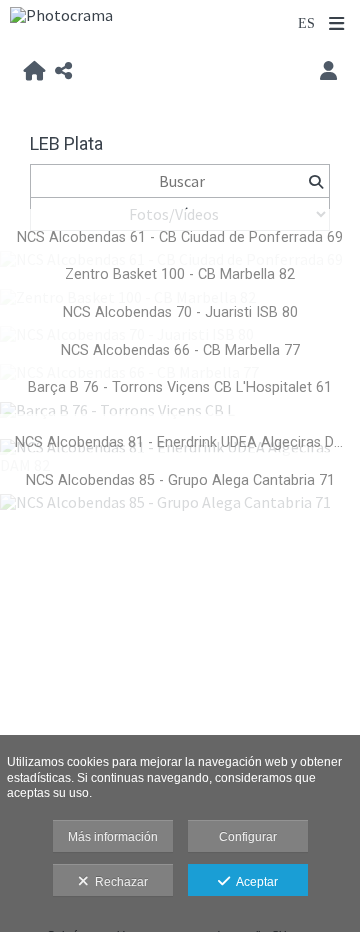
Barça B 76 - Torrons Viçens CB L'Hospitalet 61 (180, 387)
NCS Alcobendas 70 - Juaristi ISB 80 (180, 312)
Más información (113, 837)
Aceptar (254, 882)
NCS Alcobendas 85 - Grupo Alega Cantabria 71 (180, 480)
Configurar (248, 837)
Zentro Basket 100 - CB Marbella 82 (180, 274)
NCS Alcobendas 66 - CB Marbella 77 (180, 350)
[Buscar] (315, 181)
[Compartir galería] (63, 72)
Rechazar (118, 882)
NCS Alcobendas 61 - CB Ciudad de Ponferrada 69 (180, 237)
